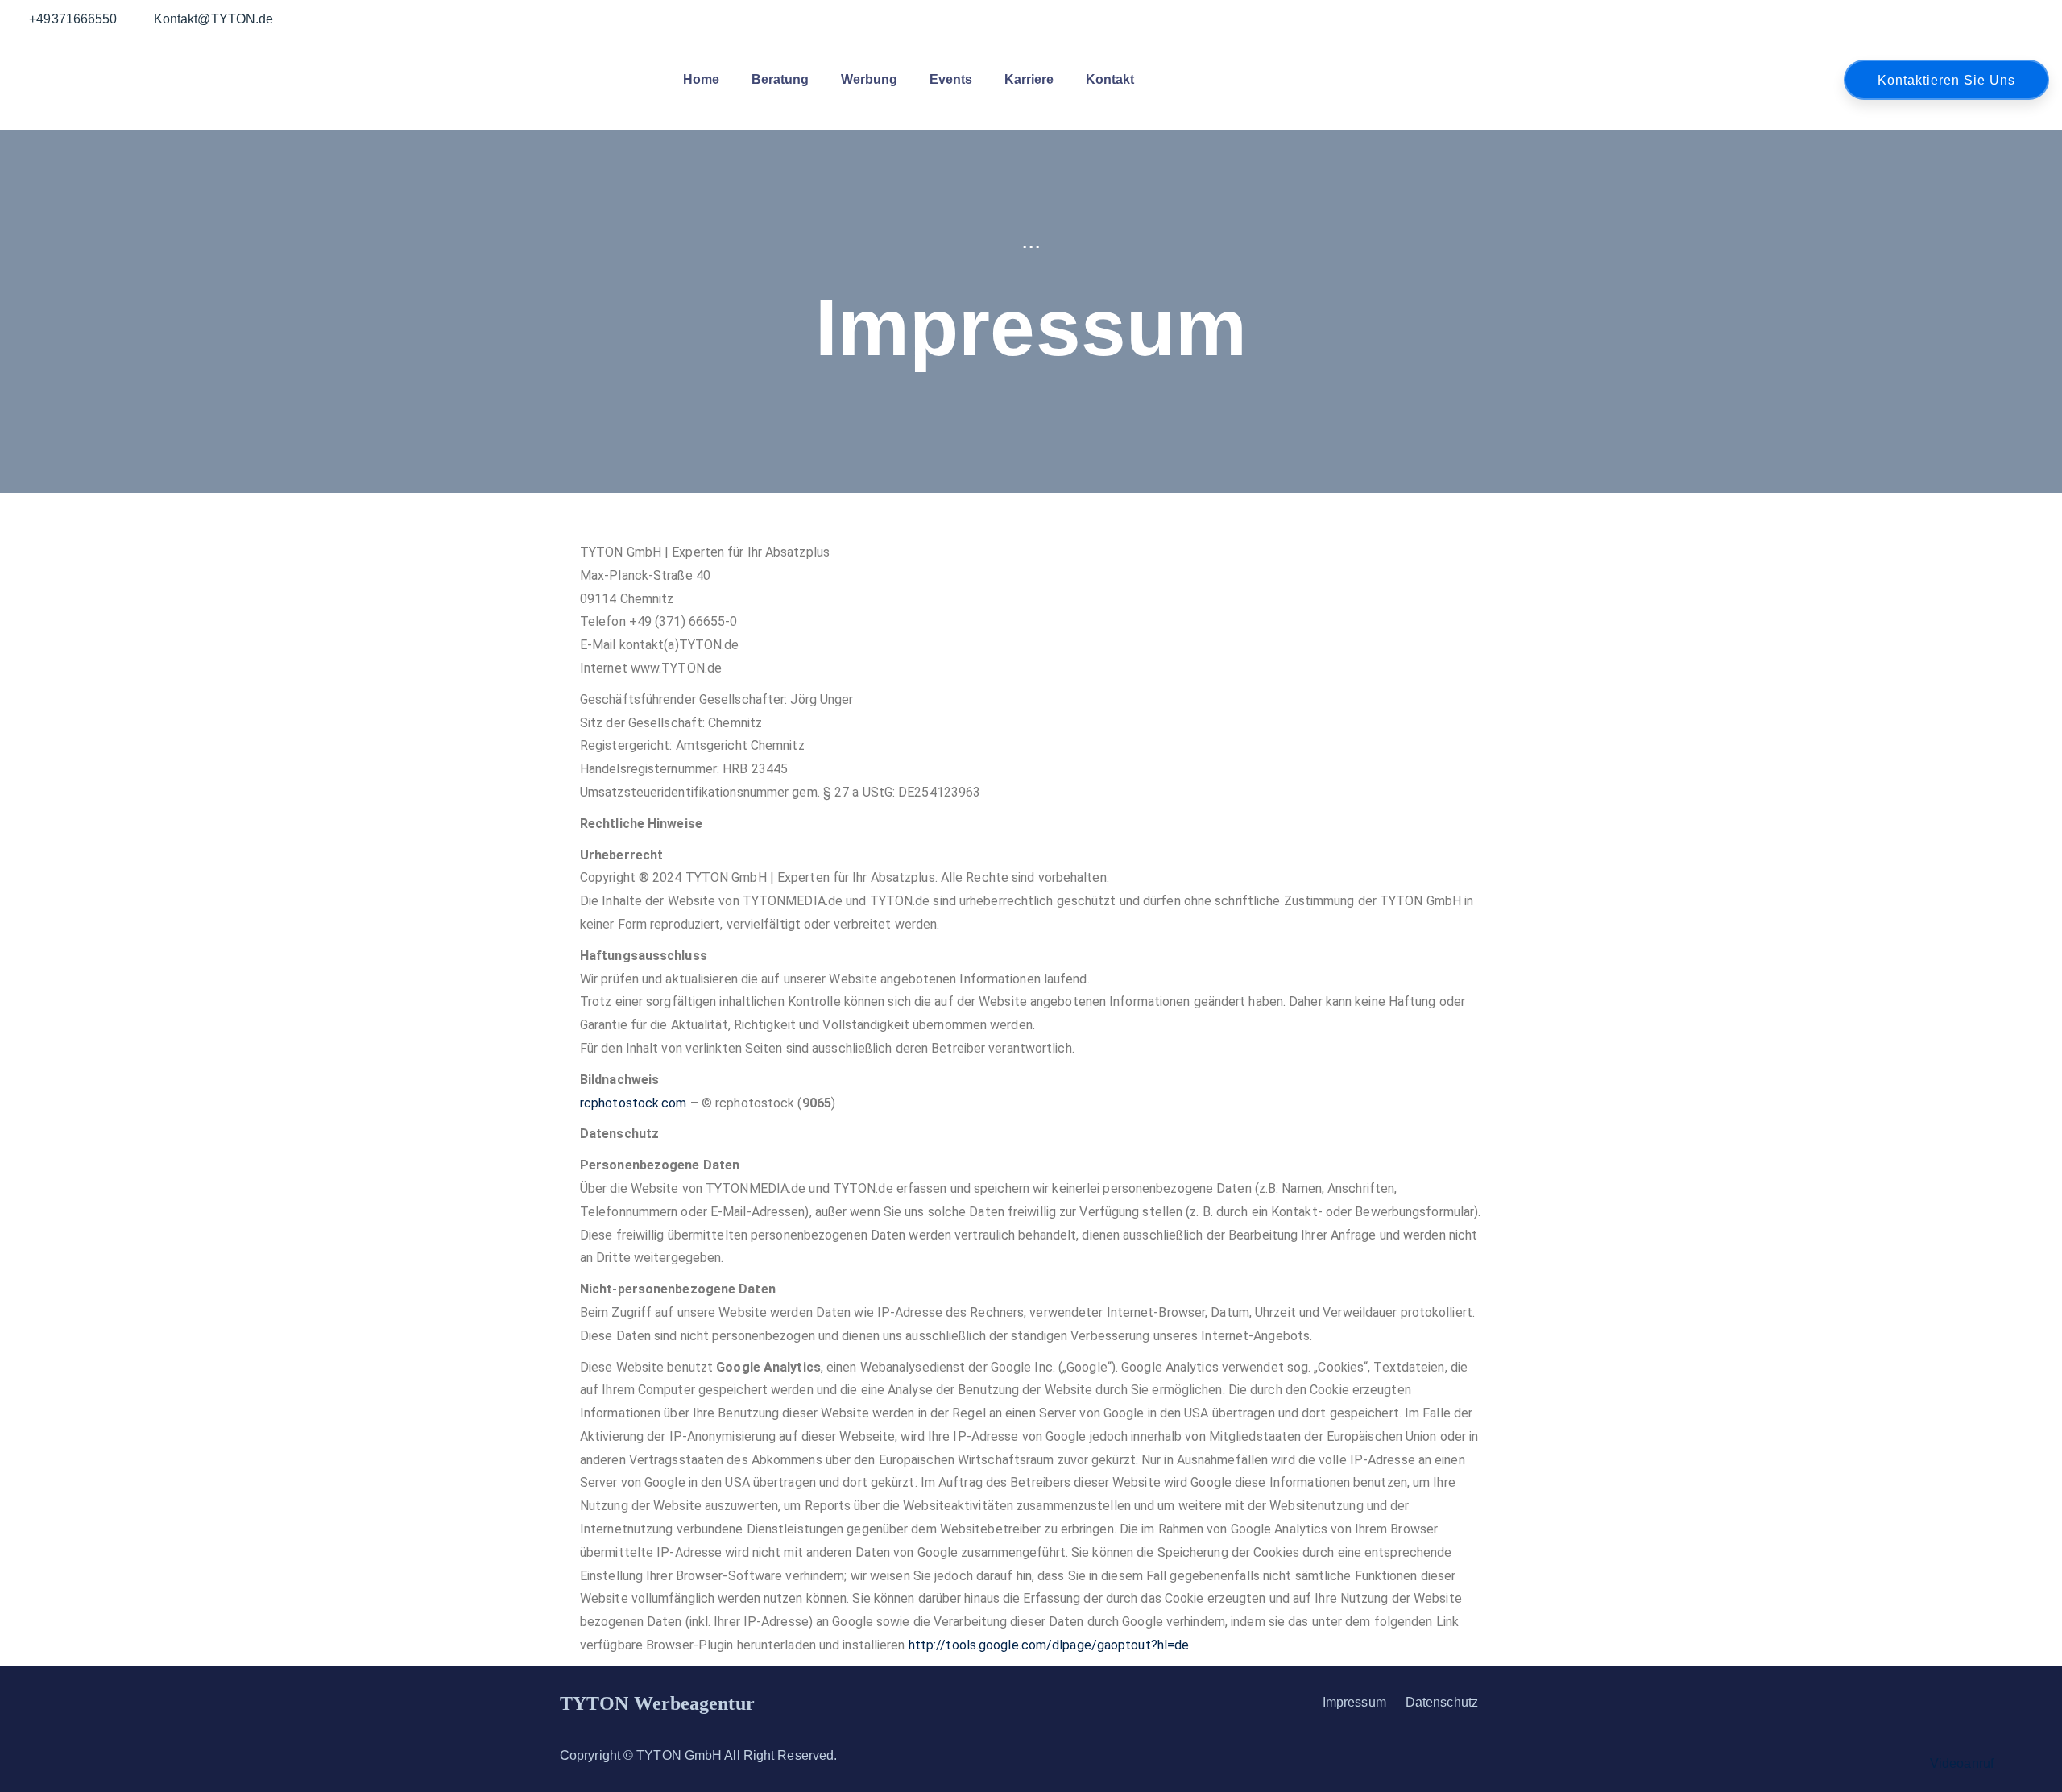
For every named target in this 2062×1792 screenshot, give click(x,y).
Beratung (780, 79)
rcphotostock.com (634, 1103)
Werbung (869, 79)
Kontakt (1110, 79)
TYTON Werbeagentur (657, 1703)
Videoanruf (1962, 1763)
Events (951, 79)
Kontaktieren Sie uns (1946, 80)
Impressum (1354, 1702)
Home (701, 79)
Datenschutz (1442, 1702)
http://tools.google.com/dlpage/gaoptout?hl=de (1049, 1645)
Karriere (1029, 79)
